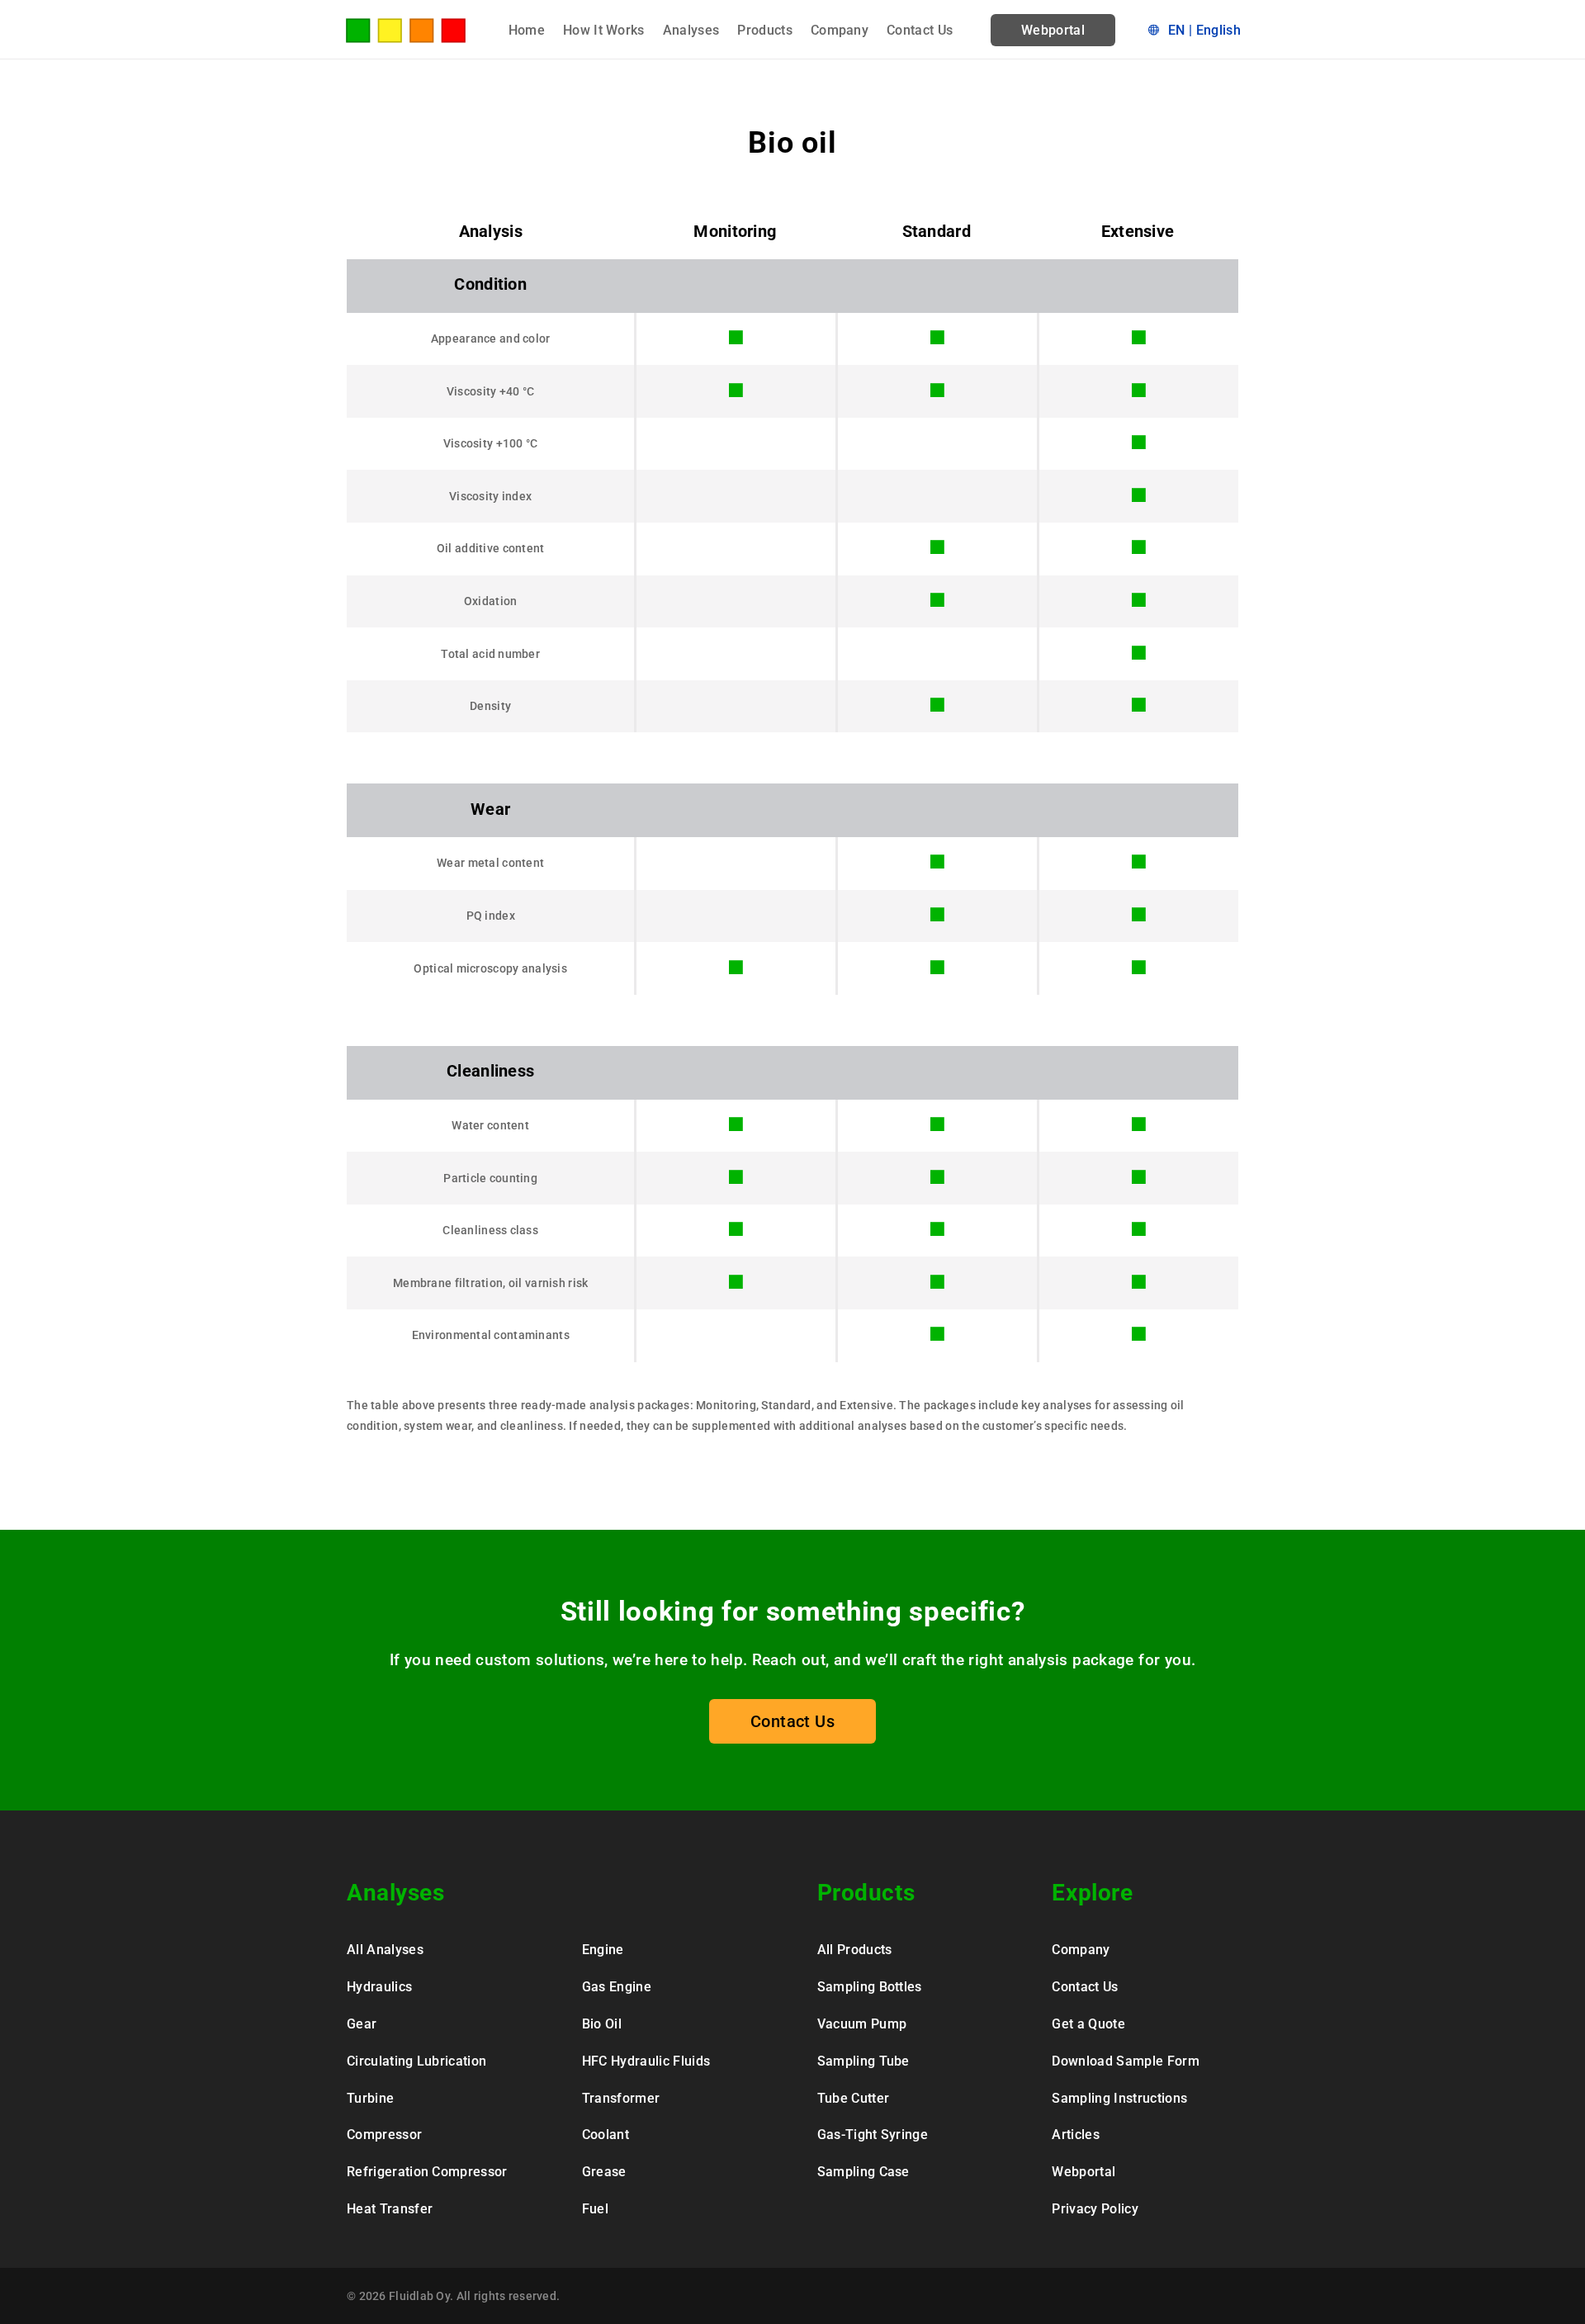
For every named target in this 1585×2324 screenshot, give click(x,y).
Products (765, 31)
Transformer (621, 2098)
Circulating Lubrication (416, 2061)
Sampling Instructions (1119, 2098)
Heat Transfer (390, 2209)
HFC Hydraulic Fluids (646, 2061)
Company (840, 31)
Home (527, 31)
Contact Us (920, 31)
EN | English (1204, 30)
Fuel (595, 2209)
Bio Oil (602, 2024)
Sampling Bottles (870, 1987)
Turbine (370, 2098)
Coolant (606, 2135)
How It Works (604, 31)
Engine (603, 1950)
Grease (604, 2172)
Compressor (384, 2135)
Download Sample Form (1125, 2061)
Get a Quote (1088, 2024)
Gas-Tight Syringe (873, 2135)
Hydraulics (379, 1987)
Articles (1076, 2135)
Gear (362, 2024)
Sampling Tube (863, 2061)
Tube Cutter (854, 2098)
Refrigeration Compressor (427, 2172)
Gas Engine (617, 1987)
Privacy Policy (1095, 2209)
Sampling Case (863, 2172)
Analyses (691, 31)
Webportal (1053, 30)
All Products (855, 1950)
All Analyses (385, 1950)
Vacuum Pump (862, 2024)
